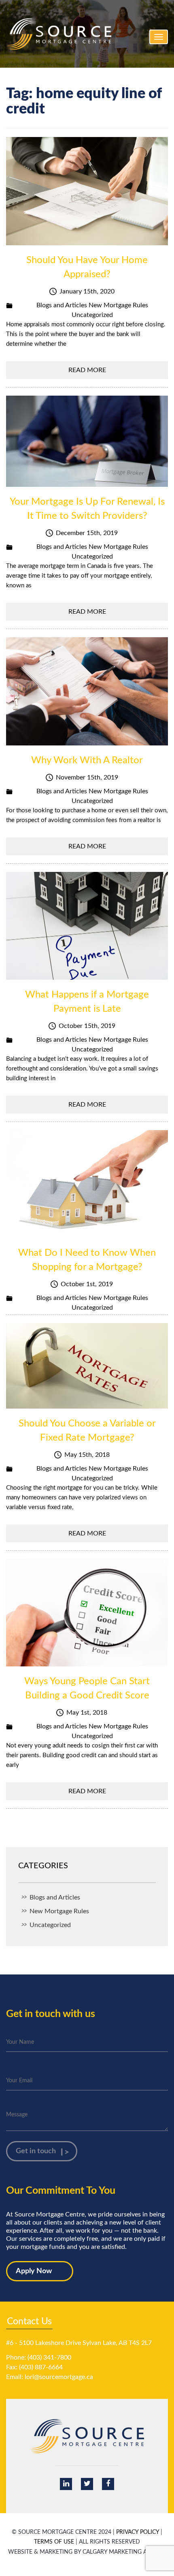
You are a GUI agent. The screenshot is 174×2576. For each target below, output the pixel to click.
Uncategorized (92, 315)
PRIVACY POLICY (138, 2532)
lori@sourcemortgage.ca (59, 2377)
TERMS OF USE (54, 2542)
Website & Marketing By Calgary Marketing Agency (87, 2552)
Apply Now (34, 2271)
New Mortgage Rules (118, 305)
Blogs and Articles (62, 305)
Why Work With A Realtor (87, 760)
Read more (87, 370)
